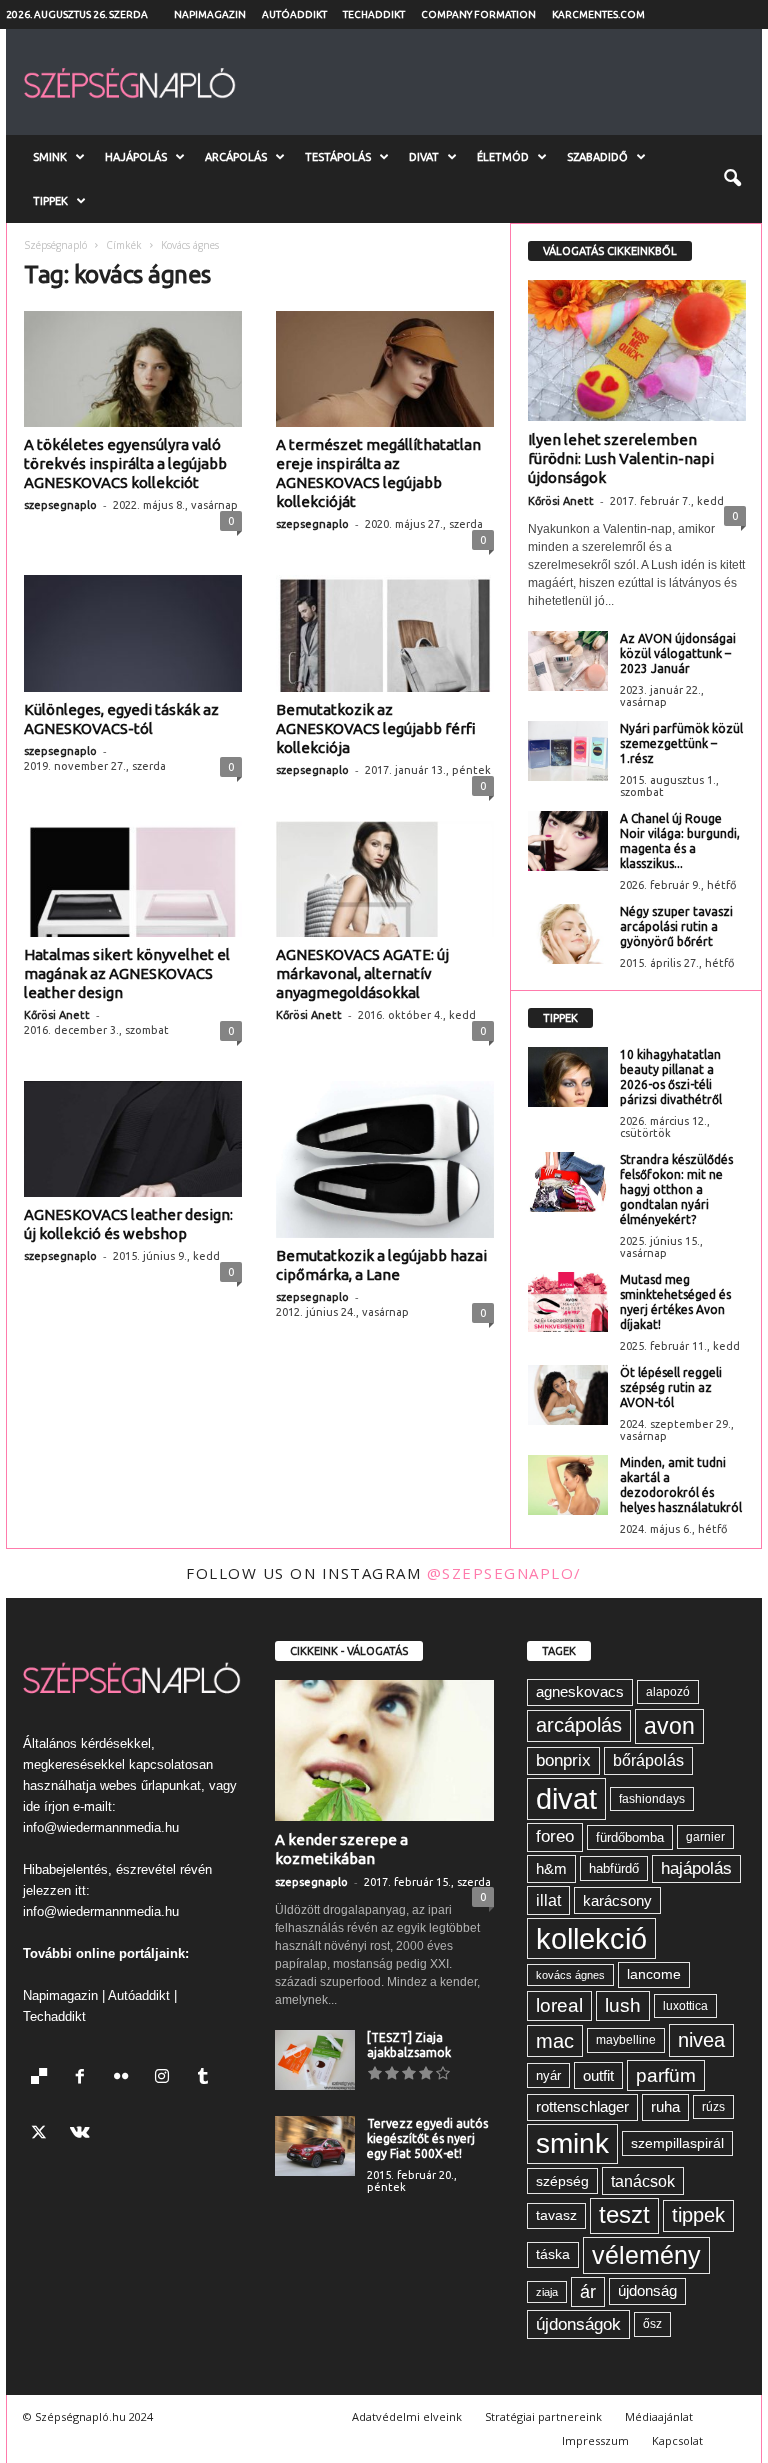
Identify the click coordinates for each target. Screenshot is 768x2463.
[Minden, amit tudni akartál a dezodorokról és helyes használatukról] (568, 1485)
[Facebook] (84, 2078)
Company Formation (478, 14)
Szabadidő (597, 157)
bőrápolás (648, 1760)
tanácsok (643, 2181)
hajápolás (696, 1868)
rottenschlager (582, 2106)
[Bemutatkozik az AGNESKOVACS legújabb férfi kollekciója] (385, 633)
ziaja (547, 2292)
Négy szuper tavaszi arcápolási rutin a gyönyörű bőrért (676, 926)
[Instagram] (166, 2078)
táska (553, 2254)
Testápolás (338, 157)
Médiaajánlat (659, 2416)
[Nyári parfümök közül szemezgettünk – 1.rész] (568, 751)
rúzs (713, 2107)
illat (548, 1900)
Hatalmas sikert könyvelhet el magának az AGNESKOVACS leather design (127, 973)
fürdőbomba (630, 1837)
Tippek (50, 201)
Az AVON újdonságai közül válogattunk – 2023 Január (678, 653)
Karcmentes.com (598, 14)
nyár (548, 2075)
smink (572, 2143)
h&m (551, 1868)
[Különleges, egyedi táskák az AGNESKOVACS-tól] (133, 633)
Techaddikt (374, 14)
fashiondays (652, 1799)
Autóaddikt (294, 14)
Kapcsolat (677, 2440)
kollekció (591, 1938)
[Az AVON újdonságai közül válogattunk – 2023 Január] (568, 661)
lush (623, 2005)
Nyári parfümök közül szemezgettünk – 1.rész (681, 743)
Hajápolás (136, 157)
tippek (698, 2215)
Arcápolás (236, 157)
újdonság (647, 2290)
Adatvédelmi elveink (407, 2416)
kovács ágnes (570, 1975)
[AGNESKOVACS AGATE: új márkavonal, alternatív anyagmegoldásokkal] (385, 879)
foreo (555, 1836)
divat (566, 1798)
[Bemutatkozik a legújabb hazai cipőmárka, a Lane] (385, 1159)
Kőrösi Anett (57, 1015)
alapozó (668, 1692)
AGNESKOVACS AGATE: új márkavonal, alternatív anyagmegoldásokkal (362, 973)
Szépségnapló (55, 245)
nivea (701, 2040)
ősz (652, 2324)
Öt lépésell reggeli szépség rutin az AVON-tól (671, 1387)
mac (555, 2041)
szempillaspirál (677, 2143)
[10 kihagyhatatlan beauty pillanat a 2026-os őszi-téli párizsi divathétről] (568, 1077)
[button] (732, 179)
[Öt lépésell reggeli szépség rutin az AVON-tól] (568, 1395)
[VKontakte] (82, 2134)
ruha (665, 2106)
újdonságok (578, 2324)
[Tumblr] (205, 2078)
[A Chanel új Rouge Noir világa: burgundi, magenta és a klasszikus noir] (568, 841)
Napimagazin (210, 14)
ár (588, 2291)
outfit (598, 2075)
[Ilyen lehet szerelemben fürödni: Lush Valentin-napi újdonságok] (637, 350)
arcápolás (579, 1725)
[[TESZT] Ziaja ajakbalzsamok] (315, 2060)
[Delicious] (43, 2078)
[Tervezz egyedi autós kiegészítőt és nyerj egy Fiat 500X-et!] (315, 2146)
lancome (654, 1974)
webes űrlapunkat (150, 1785)
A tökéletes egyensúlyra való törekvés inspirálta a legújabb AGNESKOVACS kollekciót (125, 463)
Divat (424, 157)
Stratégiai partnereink (543, 2416)
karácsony (617, 1900)
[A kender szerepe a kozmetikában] (384, 1750)
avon (669, 1726)
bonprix (563, 1760)
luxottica (685, 2005)
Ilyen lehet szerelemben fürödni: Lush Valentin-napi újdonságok (621, 458)
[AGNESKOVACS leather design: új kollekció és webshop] (133, 1139)
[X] (43, 2134)
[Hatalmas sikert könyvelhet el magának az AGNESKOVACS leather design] (133, 879)
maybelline (626, 2040)
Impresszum (595, 2440)
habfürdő (614, 1868)
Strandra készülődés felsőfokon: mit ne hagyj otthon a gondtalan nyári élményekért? (676, 1189)
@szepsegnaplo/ (504, 1573)
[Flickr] (125, 2078)
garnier (705, 1837)
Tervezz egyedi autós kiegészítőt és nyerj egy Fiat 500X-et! (427, 2138)
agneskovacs (580, 1691)
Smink (50, 157)
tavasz (556, 2215)
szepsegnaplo (60, 505)
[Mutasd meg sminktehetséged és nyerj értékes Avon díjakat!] (568, 1302)
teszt (624, 2215)
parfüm (666, 2075)
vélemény (646, 2255)
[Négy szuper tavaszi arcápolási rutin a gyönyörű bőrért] (568, 934)
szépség (562, 2181)
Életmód (503, 157)
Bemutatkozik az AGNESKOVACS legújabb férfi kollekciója (376, 728)
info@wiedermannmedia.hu (101, 1827)
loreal (559, 2005)
